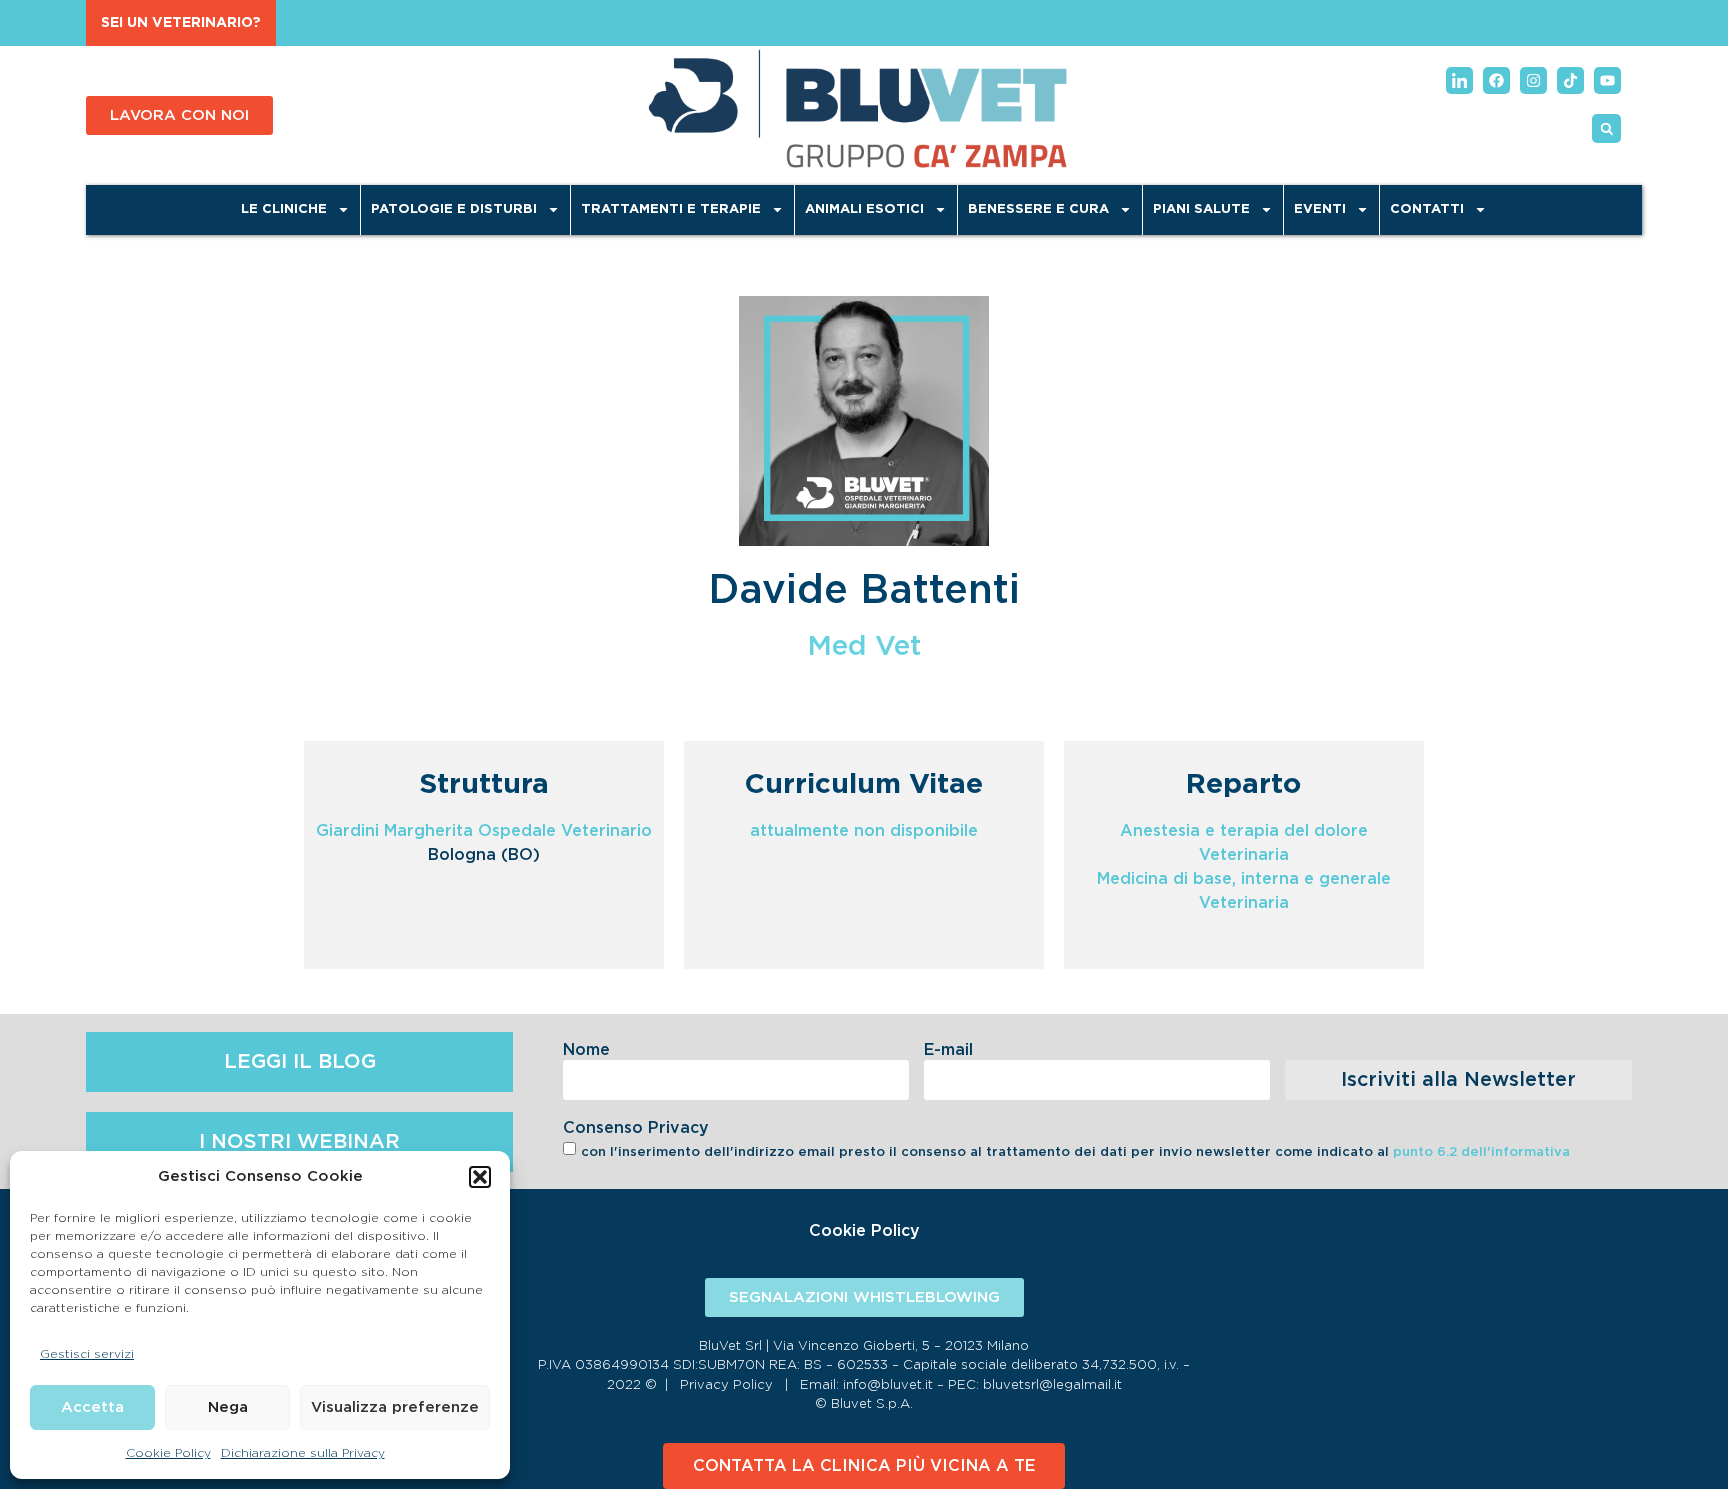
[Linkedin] (1459, 80)
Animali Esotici (864, 209)
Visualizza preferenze (395, 1407)
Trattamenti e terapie (671, 209)
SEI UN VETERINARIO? (181, 23)
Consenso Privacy (636, 1128)
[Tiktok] (1570, 80)
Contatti (1427, 209)
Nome (586, 1050)
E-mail (948, 1050)
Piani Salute (1201, 209)
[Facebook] (1496, 80)
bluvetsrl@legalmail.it (1052, 1385)
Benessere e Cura (1038, 209)
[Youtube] (1607, 80)
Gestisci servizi (87, 1354)
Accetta (92, 1407)
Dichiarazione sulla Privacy (303, 1453)
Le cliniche (284, 209)
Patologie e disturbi (454, 209)
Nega (228, 1407)
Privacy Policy (726, 1385)
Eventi (1320, 209)
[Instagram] (1533, 80)
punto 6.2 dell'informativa (1481, 1152)
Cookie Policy (168, 1453)
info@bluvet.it (888, 1385)
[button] (480, 1177)
